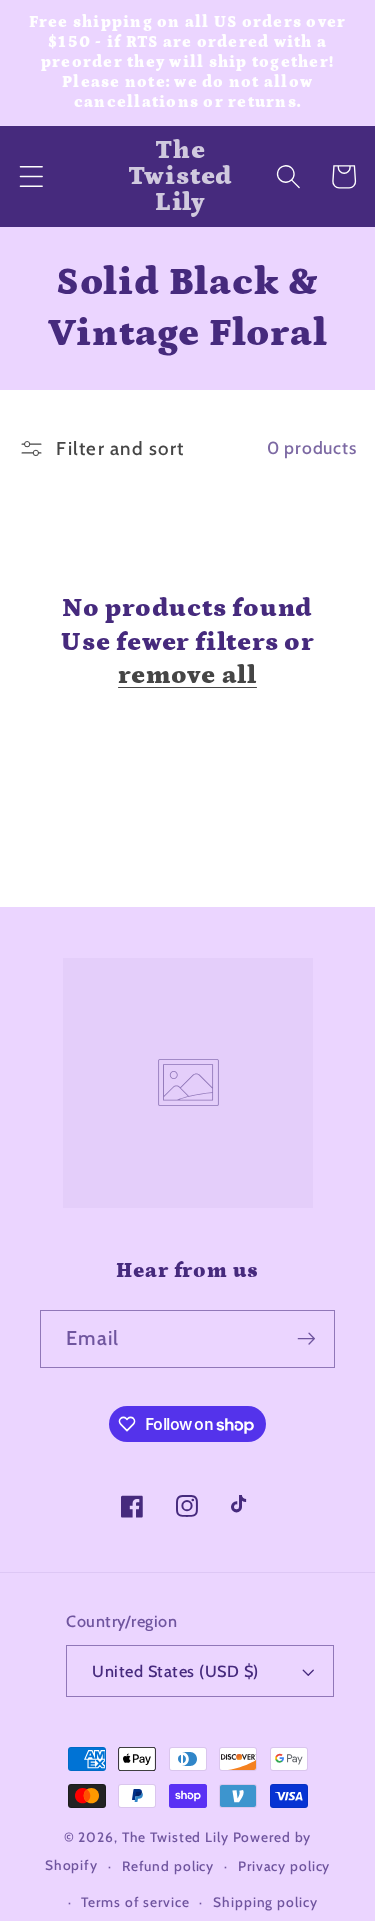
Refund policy (168, 1866)
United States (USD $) (175, 1671)
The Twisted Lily (175, 1837)
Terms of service (135, 1902)
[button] (31, 176)
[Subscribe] (306, 1339)
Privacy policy (284, 1866)
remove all (187, 675)
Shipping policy (265, 1902)
